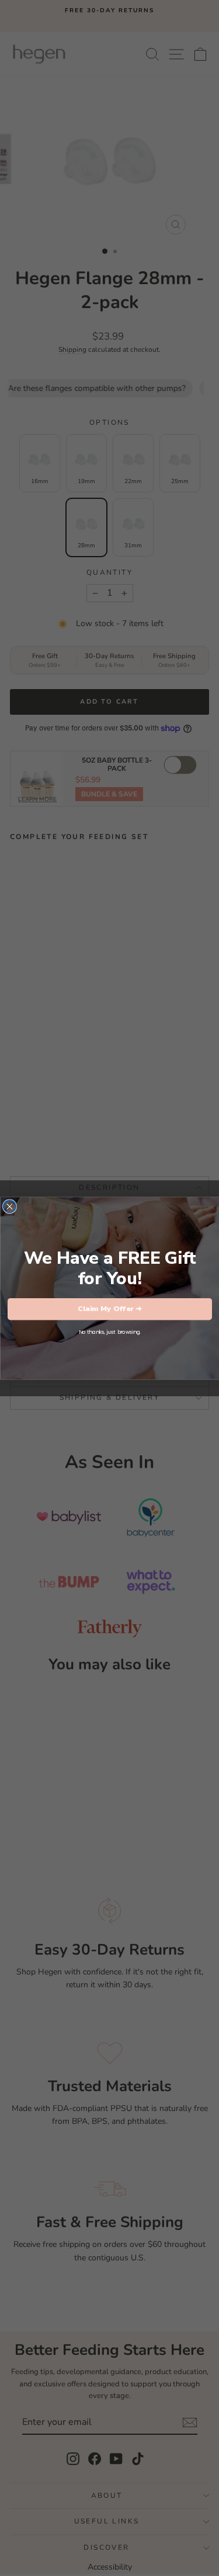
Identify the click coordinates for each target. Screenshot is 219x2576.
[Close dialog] (9, 1206)
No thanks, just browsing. (109, 1331)
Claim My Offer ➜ (110, 1308)
